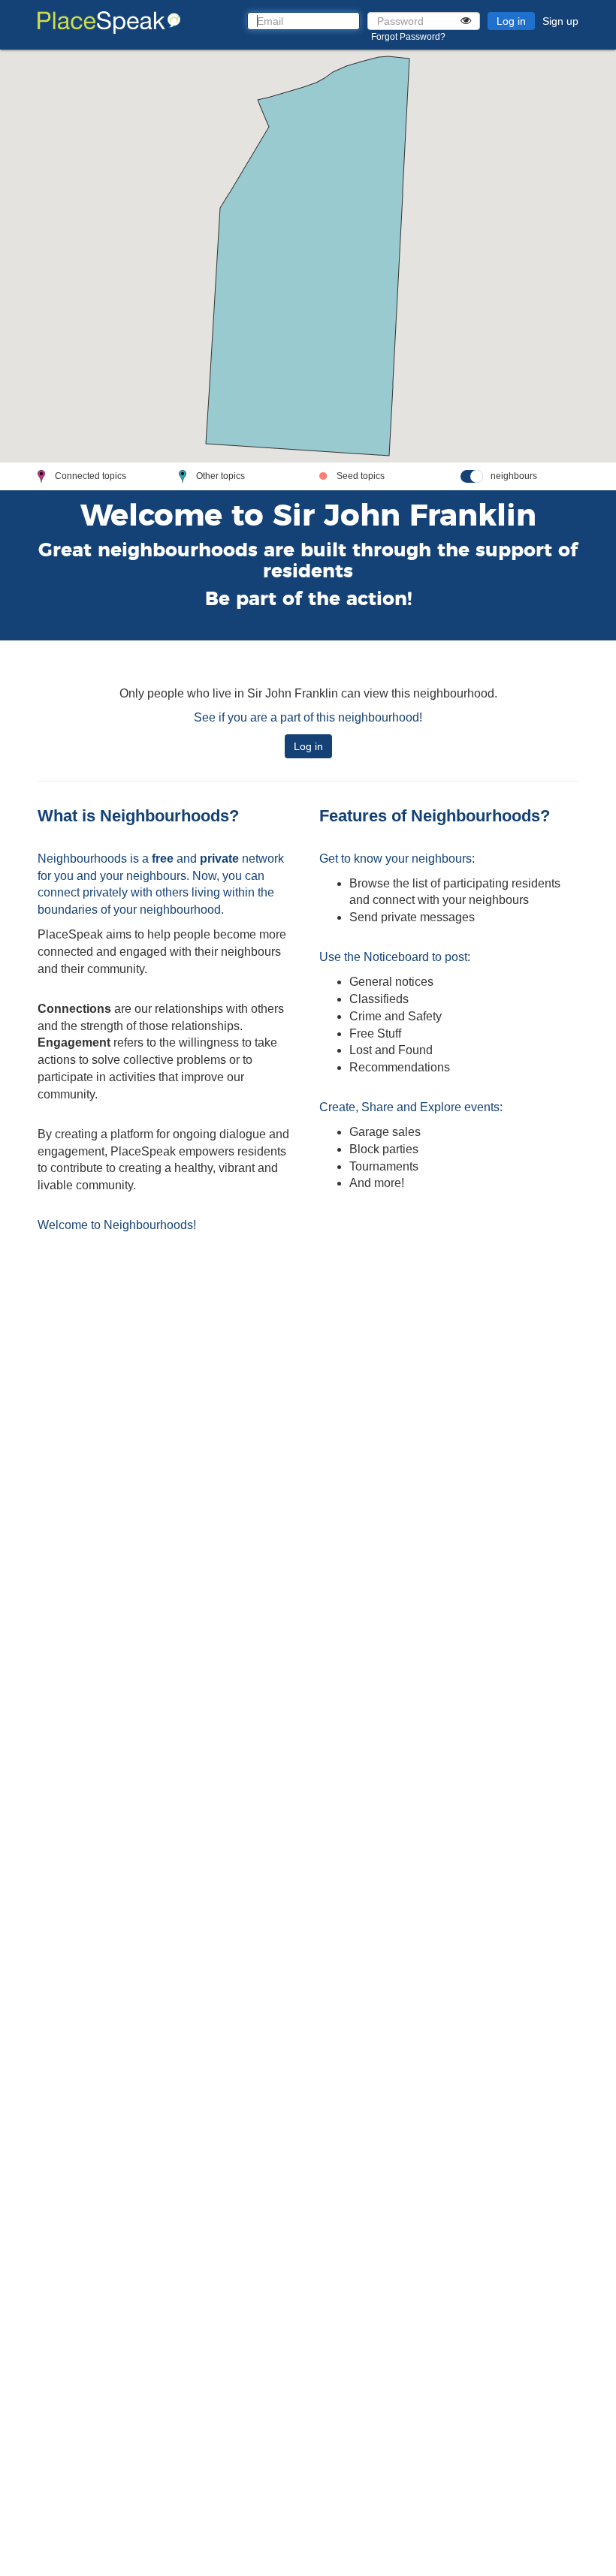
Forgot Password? (408, 37)
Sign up (560, 21)
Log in (511, 21)
